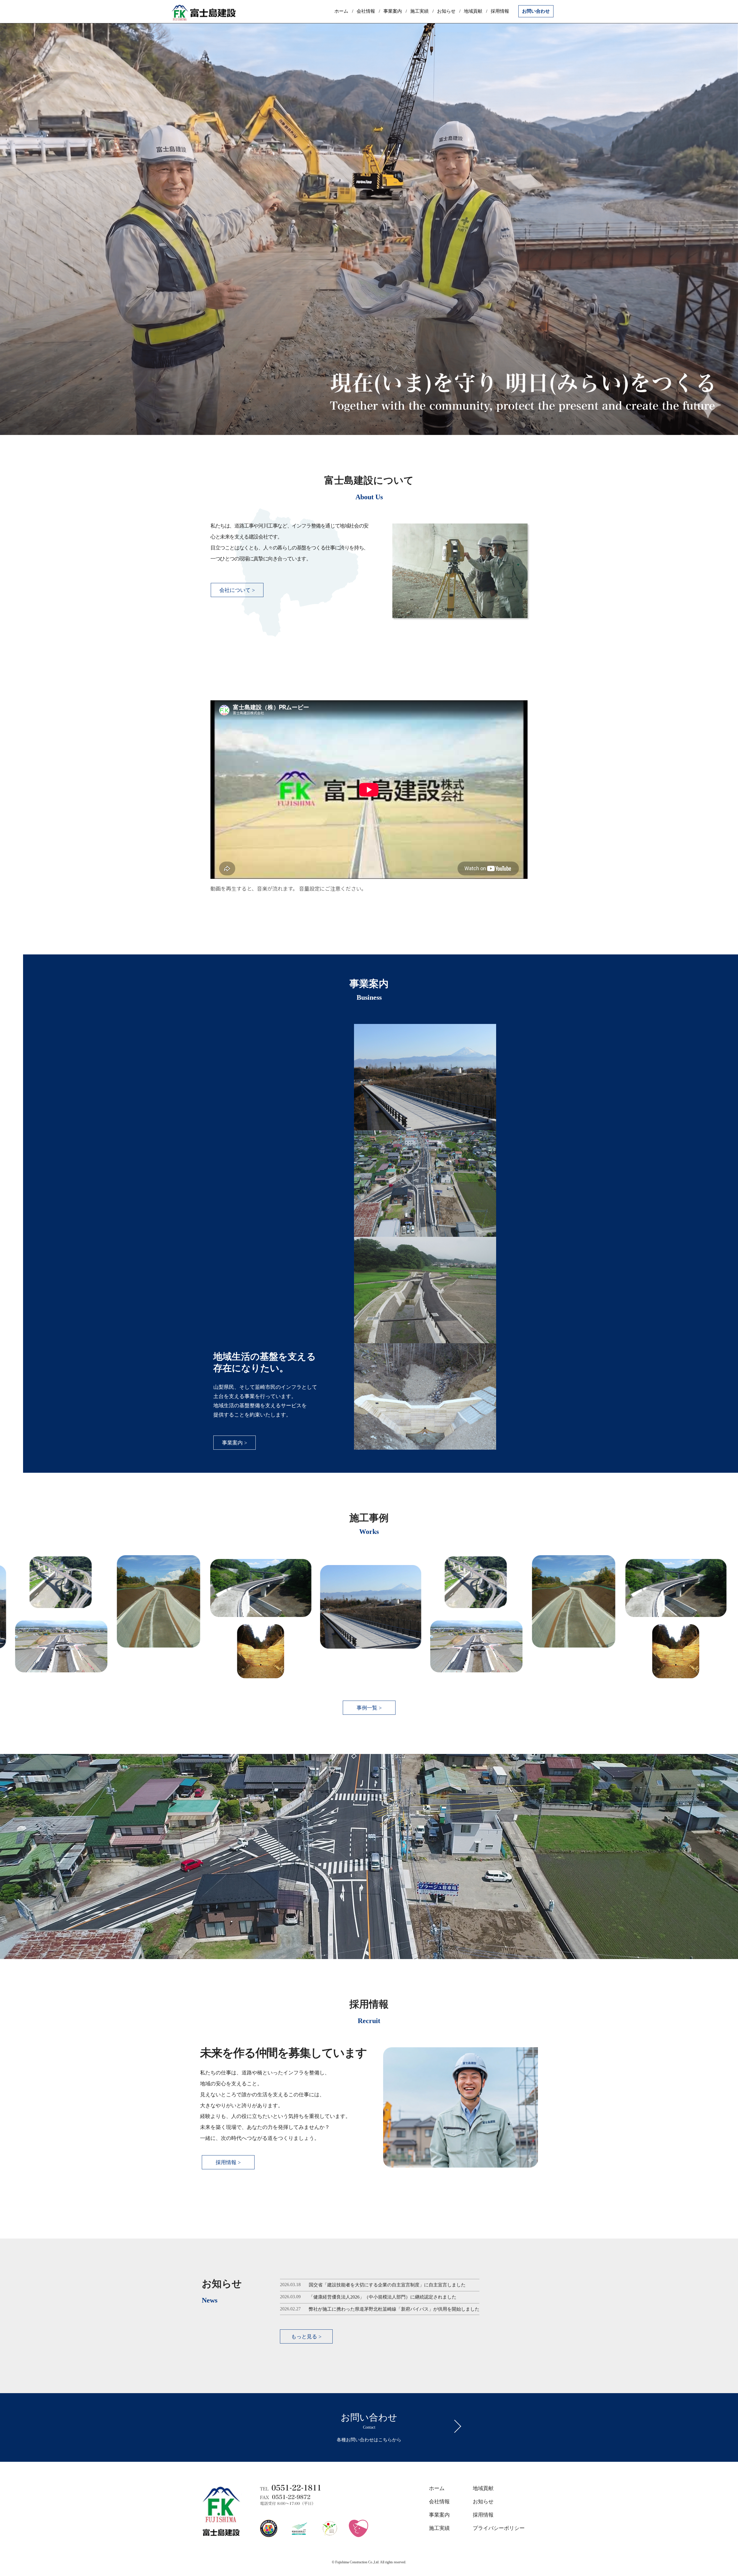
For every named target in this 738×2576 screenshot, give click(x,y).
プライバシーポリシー (499, 2528)
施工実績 (419, 11)
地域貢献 (473, 11)
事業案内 (393, 11)
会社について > (237, 590)
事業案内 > (235, 1443)
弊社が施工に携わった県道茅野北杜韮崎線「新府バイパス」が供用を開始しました (394, 2309)
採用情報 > (228, 2162)
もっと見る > (306, 2337)
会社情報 (366, 11)
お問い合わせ (536, 11)
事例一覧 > (369, 1708)
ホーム (341, 11)
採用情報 (500, 11)
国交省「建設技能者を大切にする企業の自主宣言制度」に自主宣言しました (387, 2285)
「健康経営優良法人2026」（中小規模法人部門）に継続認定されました (383, 2297)
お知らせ (446, 11)
